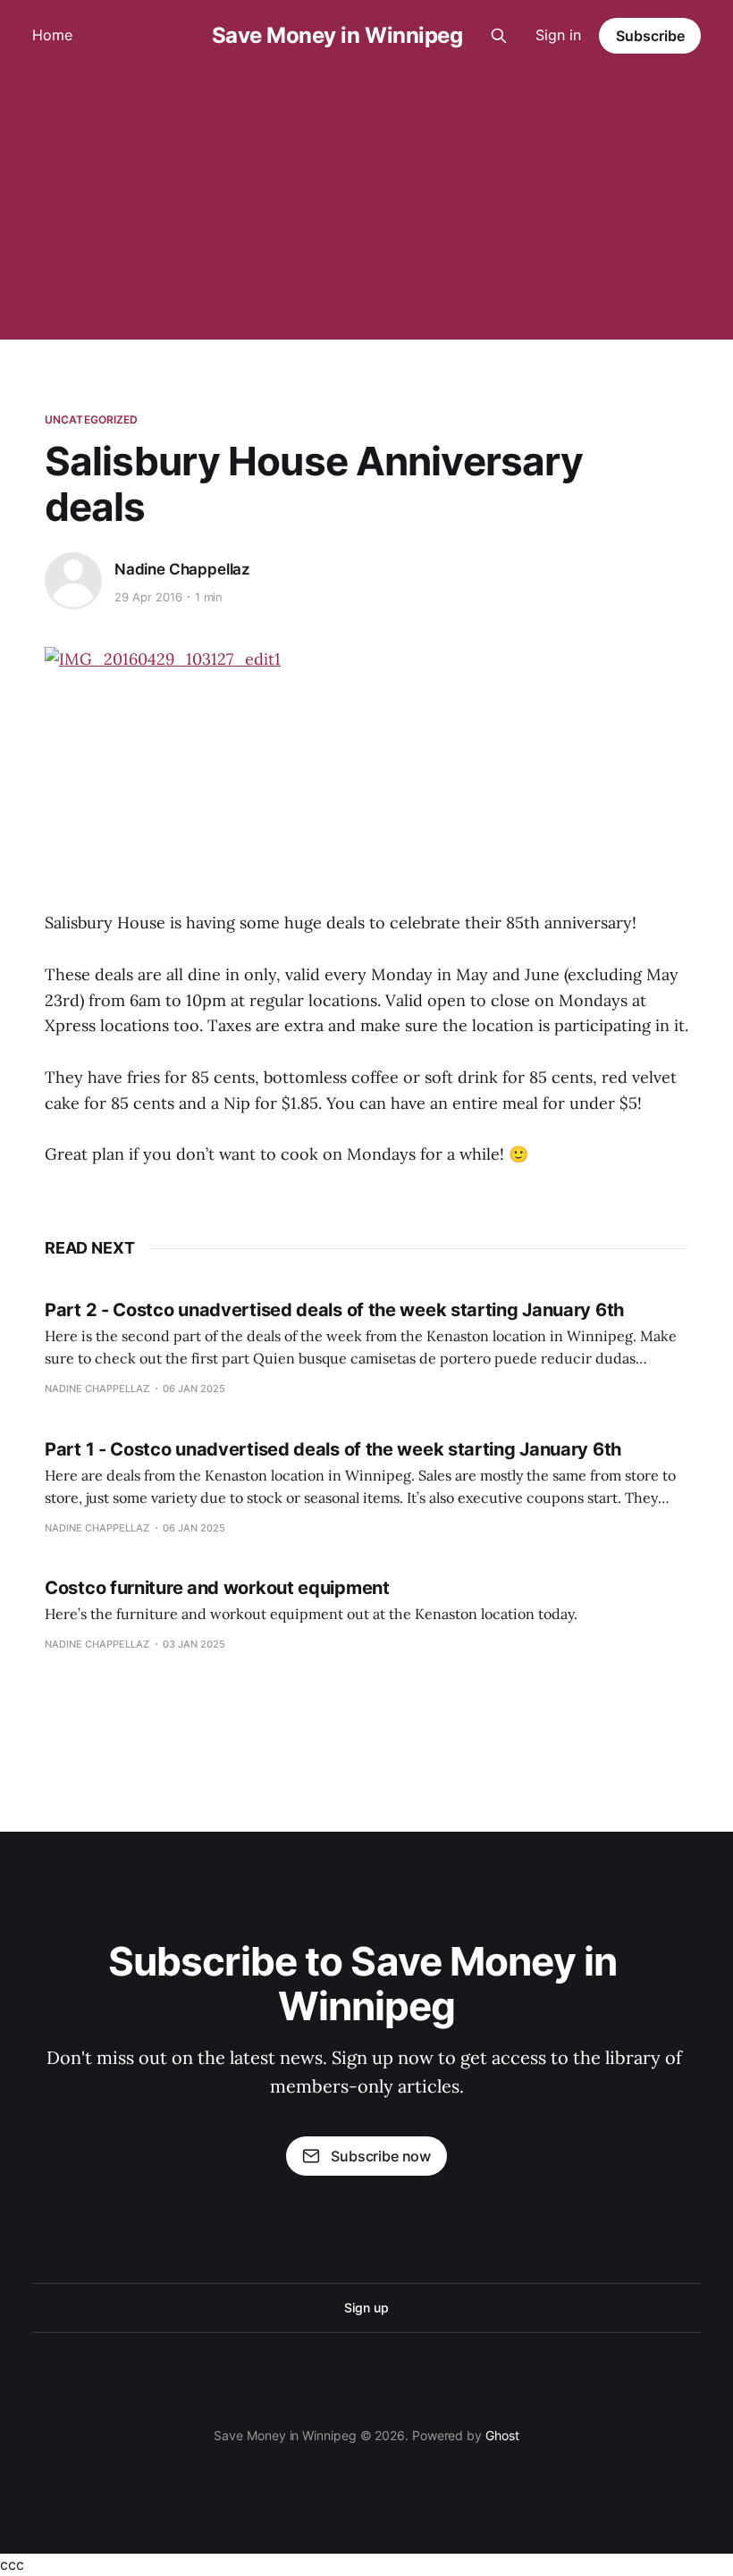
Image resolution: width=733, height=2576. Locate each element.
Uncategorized (92, 420)
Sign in (558, 35)
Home (52, 35)
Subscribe (650, 36)
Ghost (502, 2435)
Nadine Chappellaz (182, 569)
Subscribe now (381, 2156)
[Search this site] (499, 36)
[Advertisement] (366, 206)
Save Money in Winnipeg (337, 36)
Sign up (366, 2307)
